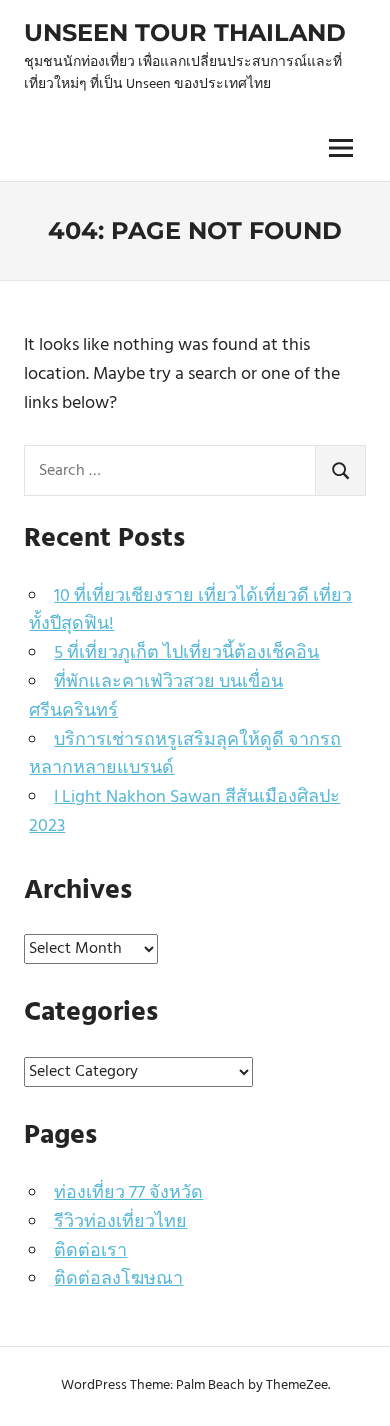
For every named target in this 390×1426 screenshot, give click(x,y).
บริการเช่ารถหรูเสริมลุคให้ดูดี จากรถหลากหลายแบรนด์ (185, 755)
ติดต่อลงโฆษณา (118, 1279)
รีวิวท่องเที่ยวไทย (120, 1222)
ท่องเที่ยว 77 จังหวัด (128, 1193)
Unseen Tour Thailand (185, 32)
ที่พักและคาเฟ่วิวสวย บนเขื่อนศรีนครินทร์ (156, 697)
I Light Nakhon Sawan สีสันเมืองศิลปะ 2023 (184, 812)
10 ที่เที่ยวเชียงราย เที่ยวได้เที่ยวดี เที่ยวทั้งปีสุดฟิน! (190, 611)
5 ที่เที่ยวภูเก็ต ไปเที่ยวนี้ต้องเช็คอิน (186, 653)
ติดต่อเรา (90, 1251)
